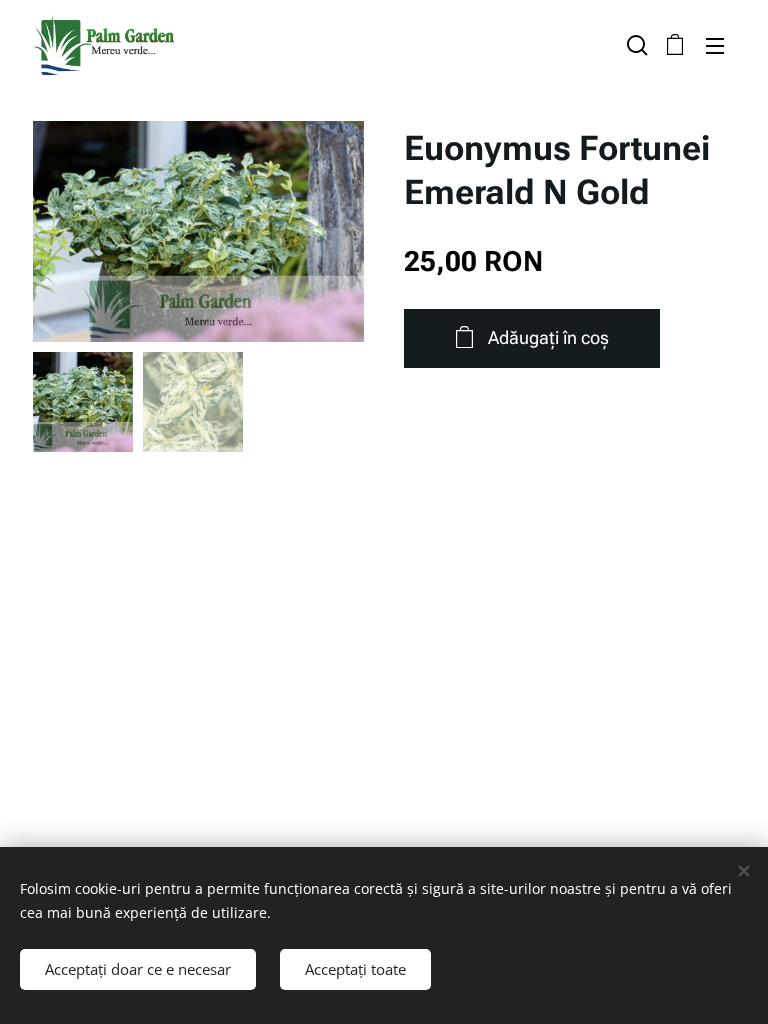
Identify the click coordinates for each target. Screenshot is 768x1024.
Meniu (715, 45)
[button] (635, 45)
